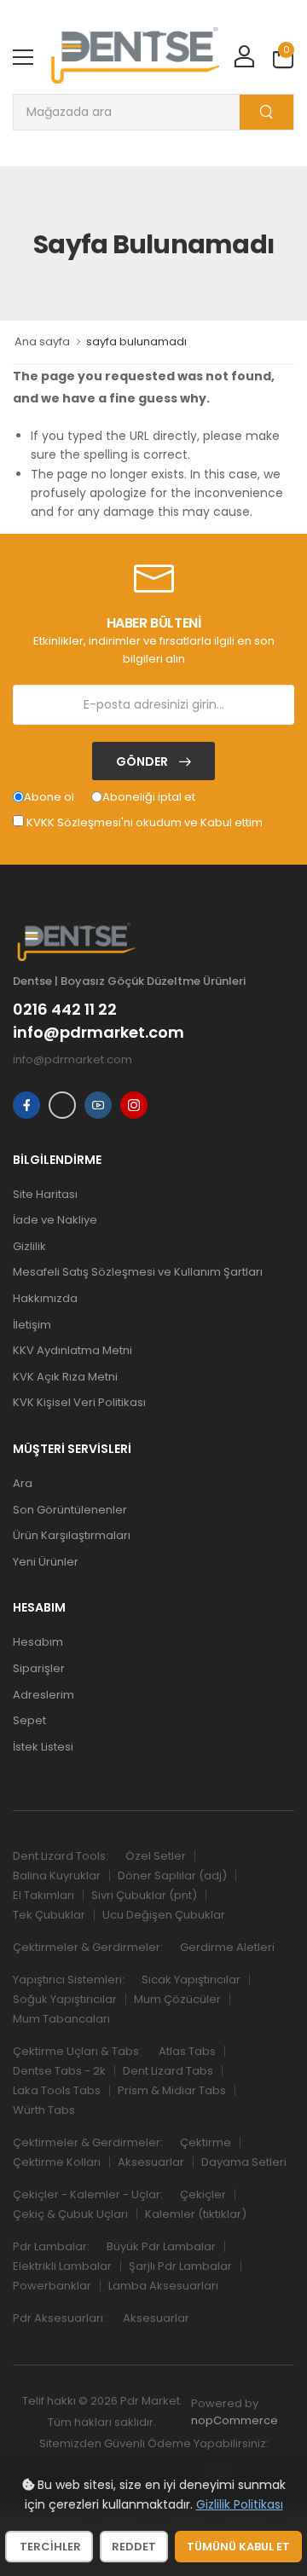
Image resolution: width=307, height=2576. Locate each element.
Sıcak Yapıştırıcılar (191, 1980)
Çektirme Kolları (57, 2162)
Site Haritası (45, 1194)
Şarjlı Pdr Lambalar (180, 2266)
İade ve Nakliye (55, 1220)
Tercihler (49, 2547)
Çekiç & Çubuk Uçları (70, 2214)
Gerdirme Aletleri (227, 1947)
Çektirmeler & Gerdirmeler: (88, 1947)
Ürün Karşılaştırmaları (72, 1535)
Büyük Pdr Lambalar (161, 2246)
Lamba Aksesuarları (163, 2286)
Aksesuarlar (151, 2162)
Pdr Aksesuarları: (59, 2318)
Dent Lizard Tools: (61, 1856)
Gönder (143, 761)
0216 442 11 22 (65, 1010)
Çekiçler (203, 2194)
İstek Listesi (43, 1747)
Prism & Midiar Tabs (172, 2090)
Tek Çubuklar (49, 1915)
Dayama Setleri (244, 2162)
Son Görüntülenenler (70, 1510)
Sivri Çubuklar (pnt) (144, 1895)
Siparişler (39, 1668)
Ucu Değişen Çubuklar (164, 1915)
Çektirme (206, 2142)
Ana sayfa (42, 342)
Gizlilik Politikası (240, 2504)
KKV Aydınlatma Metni (72, 1350)
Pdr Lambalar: (51, 2246)
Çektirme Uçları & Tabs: (77, 2051)
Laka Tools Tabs (57, 2090)
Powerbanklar (52, 2286)
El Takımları (43, 1895)
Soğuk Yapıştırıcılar (65, 1999)
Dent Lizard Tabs (168, 2071)
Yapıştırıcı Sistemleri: (69, 1980)
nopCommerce (235, 2420)
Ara (23, 1483)
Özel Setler (156, 1856)
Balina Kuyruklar (57, 1876)
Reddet (134, 2547)
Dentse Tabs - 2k (59, 2071)
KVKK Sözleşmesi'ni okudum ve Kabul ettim (145, 822)
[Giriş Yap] (244, 58)
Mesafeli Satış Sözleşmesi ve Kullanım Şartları (138, 1272)
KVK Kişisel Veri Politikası (79, 1402)
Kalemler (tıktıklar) (196, 2214)
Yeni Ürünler (46, 1562)
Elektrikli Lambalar (62, 2266)
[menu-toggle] (23, 57)
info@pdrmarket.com (98, 1033)
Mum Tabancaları (61, 2019)
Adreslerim (43, 1695)
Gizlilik (29, 1246)
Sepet (29, 1720)
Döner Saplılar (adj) (172, 1876)
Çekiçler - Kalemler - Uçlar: (88, 2194)
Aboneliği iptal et (149, 797)
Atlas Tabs (187, 2051)
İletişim (32, 1325)
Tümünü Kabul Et (238, 2547)
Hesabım (38, 1642)
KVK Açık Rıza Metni (65, 1377)
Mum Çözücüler (177, 1999)
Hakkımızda (45, 1298)
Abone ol (49, 797)
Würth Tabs (44, 2110)
